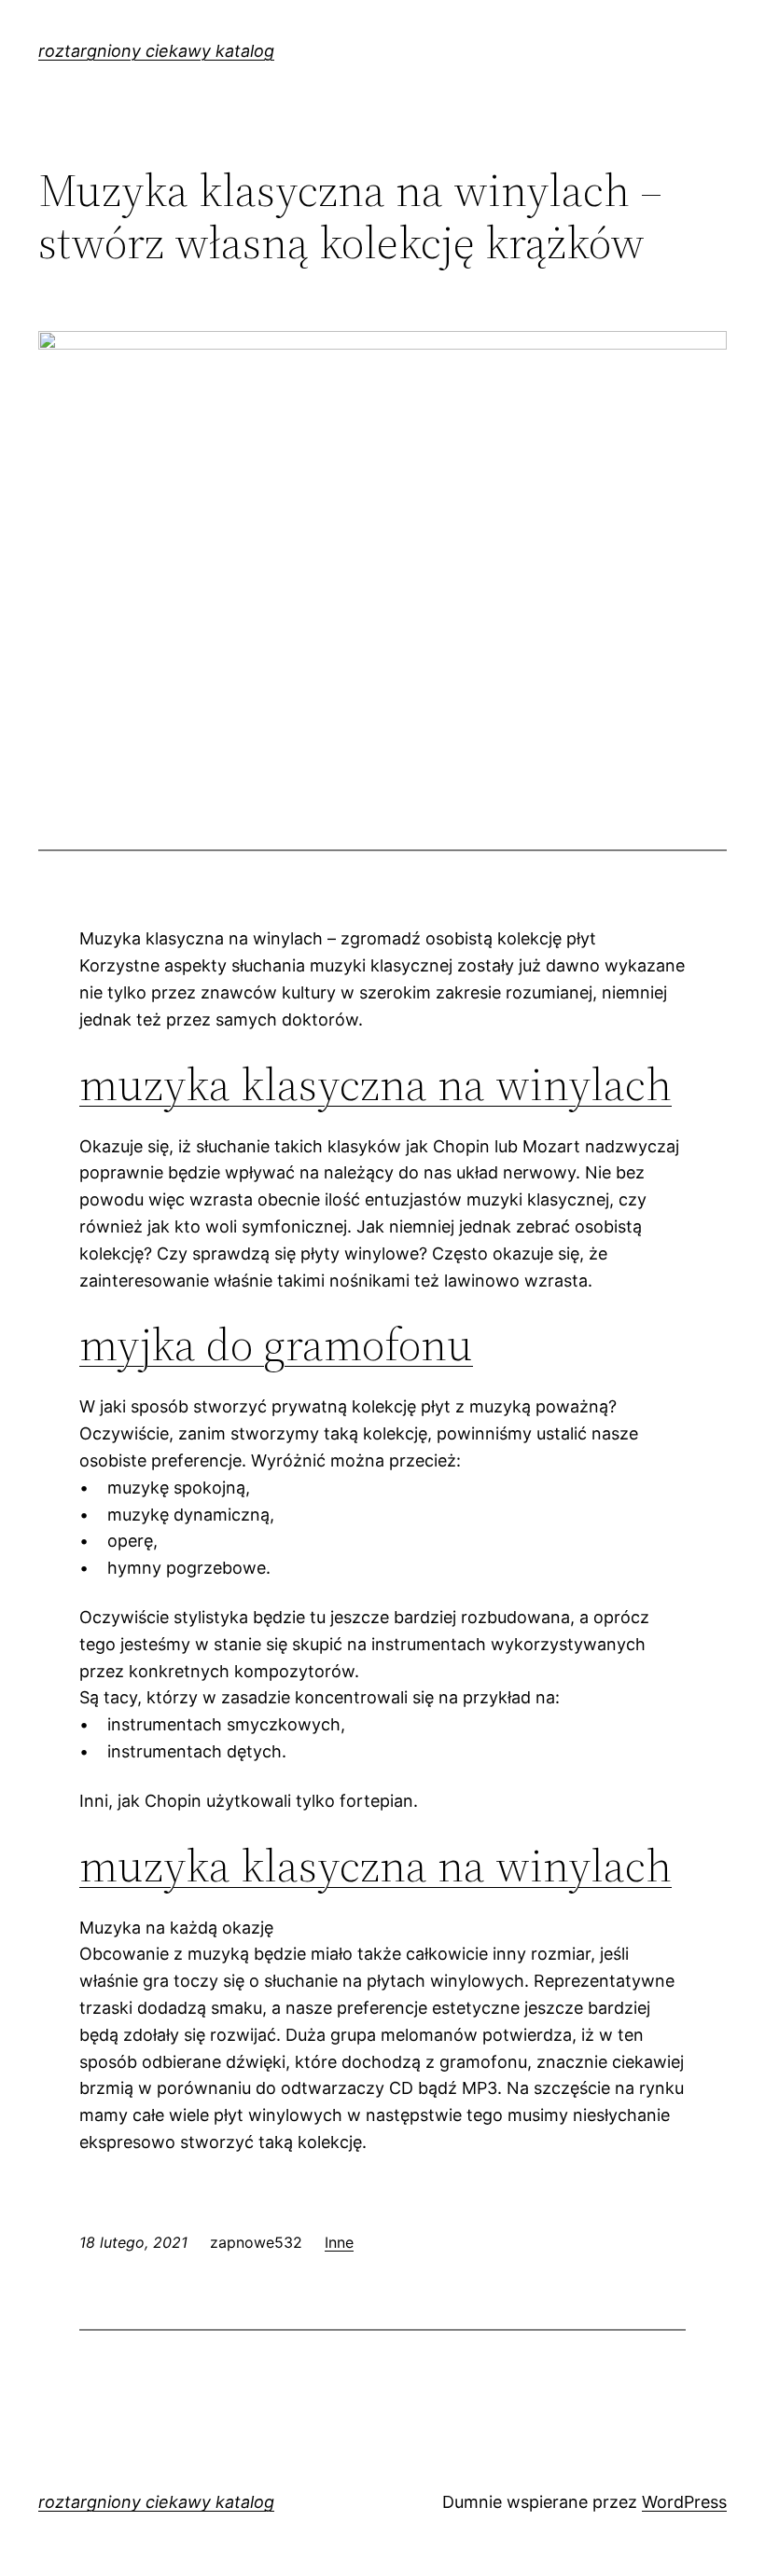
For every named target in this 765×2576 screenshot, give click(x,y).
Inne (339, 2242)
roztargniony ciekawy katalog (156, 51)
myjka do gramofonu (276, 1344)
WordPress (684, 2502)
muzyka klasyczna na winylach (376, 1084)
